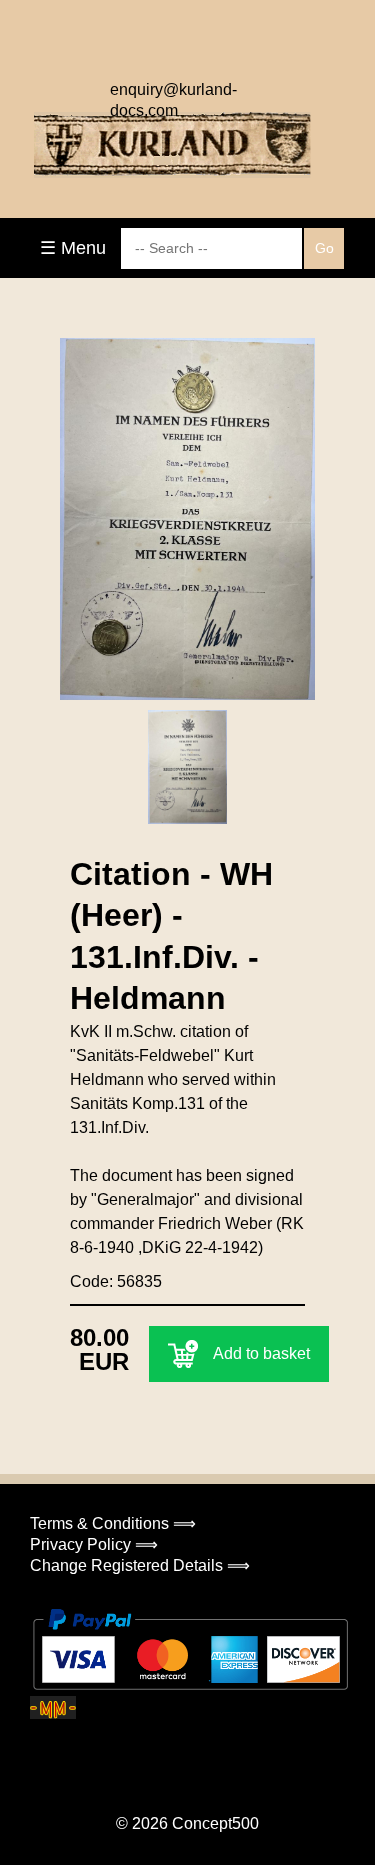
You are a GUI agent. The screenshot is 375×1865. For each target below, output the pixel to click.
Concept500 (215, 1823)
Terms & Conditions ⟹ (113, 1523)
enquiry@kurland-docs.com (173, 95)
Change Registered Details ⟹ (140, 1565)
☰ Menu (73, 248)
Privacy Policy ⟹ (94, 1544)
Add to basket (261, 1353)
